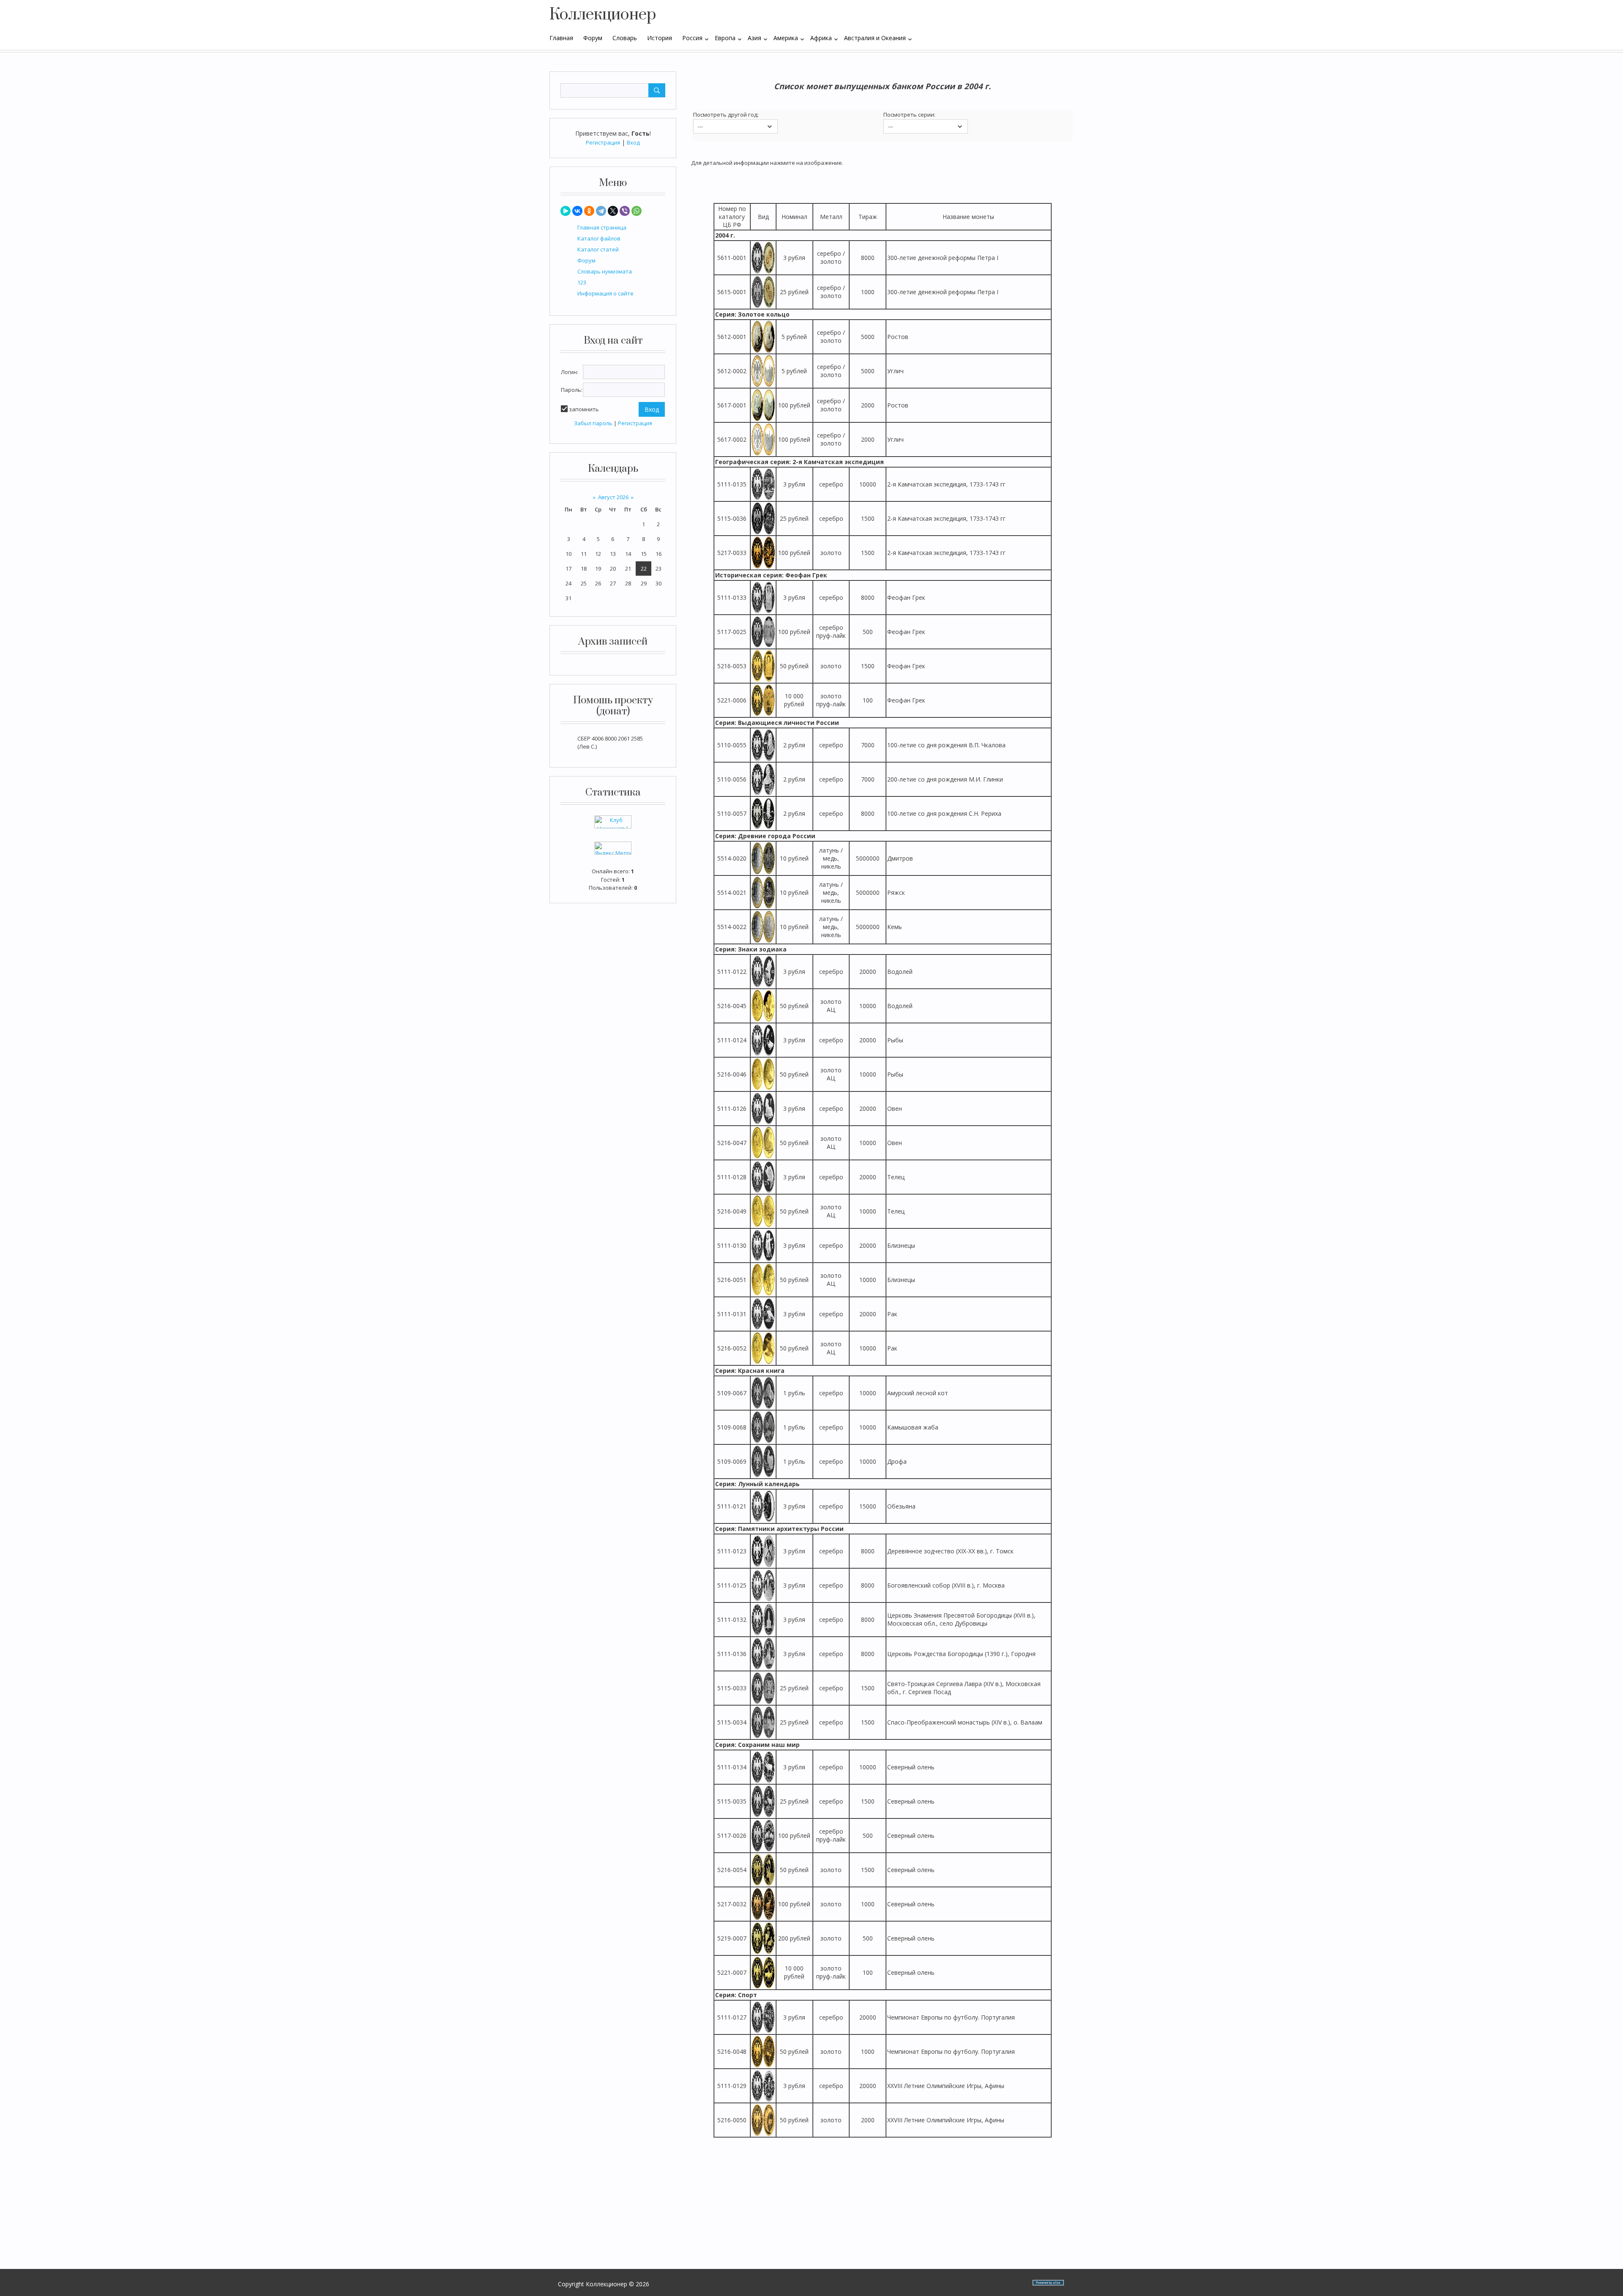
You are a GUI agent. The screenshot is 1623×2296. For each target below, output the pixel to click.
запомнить (584, 409)
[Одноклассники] (589, 211)
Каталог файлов (599, 238)
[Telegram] (601, 211)
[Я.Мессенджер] (566, 211)
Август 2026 (613, 497)
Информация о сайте (605, 293)
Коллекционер (603, 15)
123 (582, 282)
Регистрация (603, 142)
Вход (633, 142)
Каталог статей (598, 249)
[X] (613, 211)
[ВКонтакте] (577, 211)
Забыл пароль (593, 423)
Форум (586, 260)
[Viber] (625, 211)
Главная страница (602, 227)
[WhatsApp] (637, 211)
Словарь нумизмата (605, 271)
